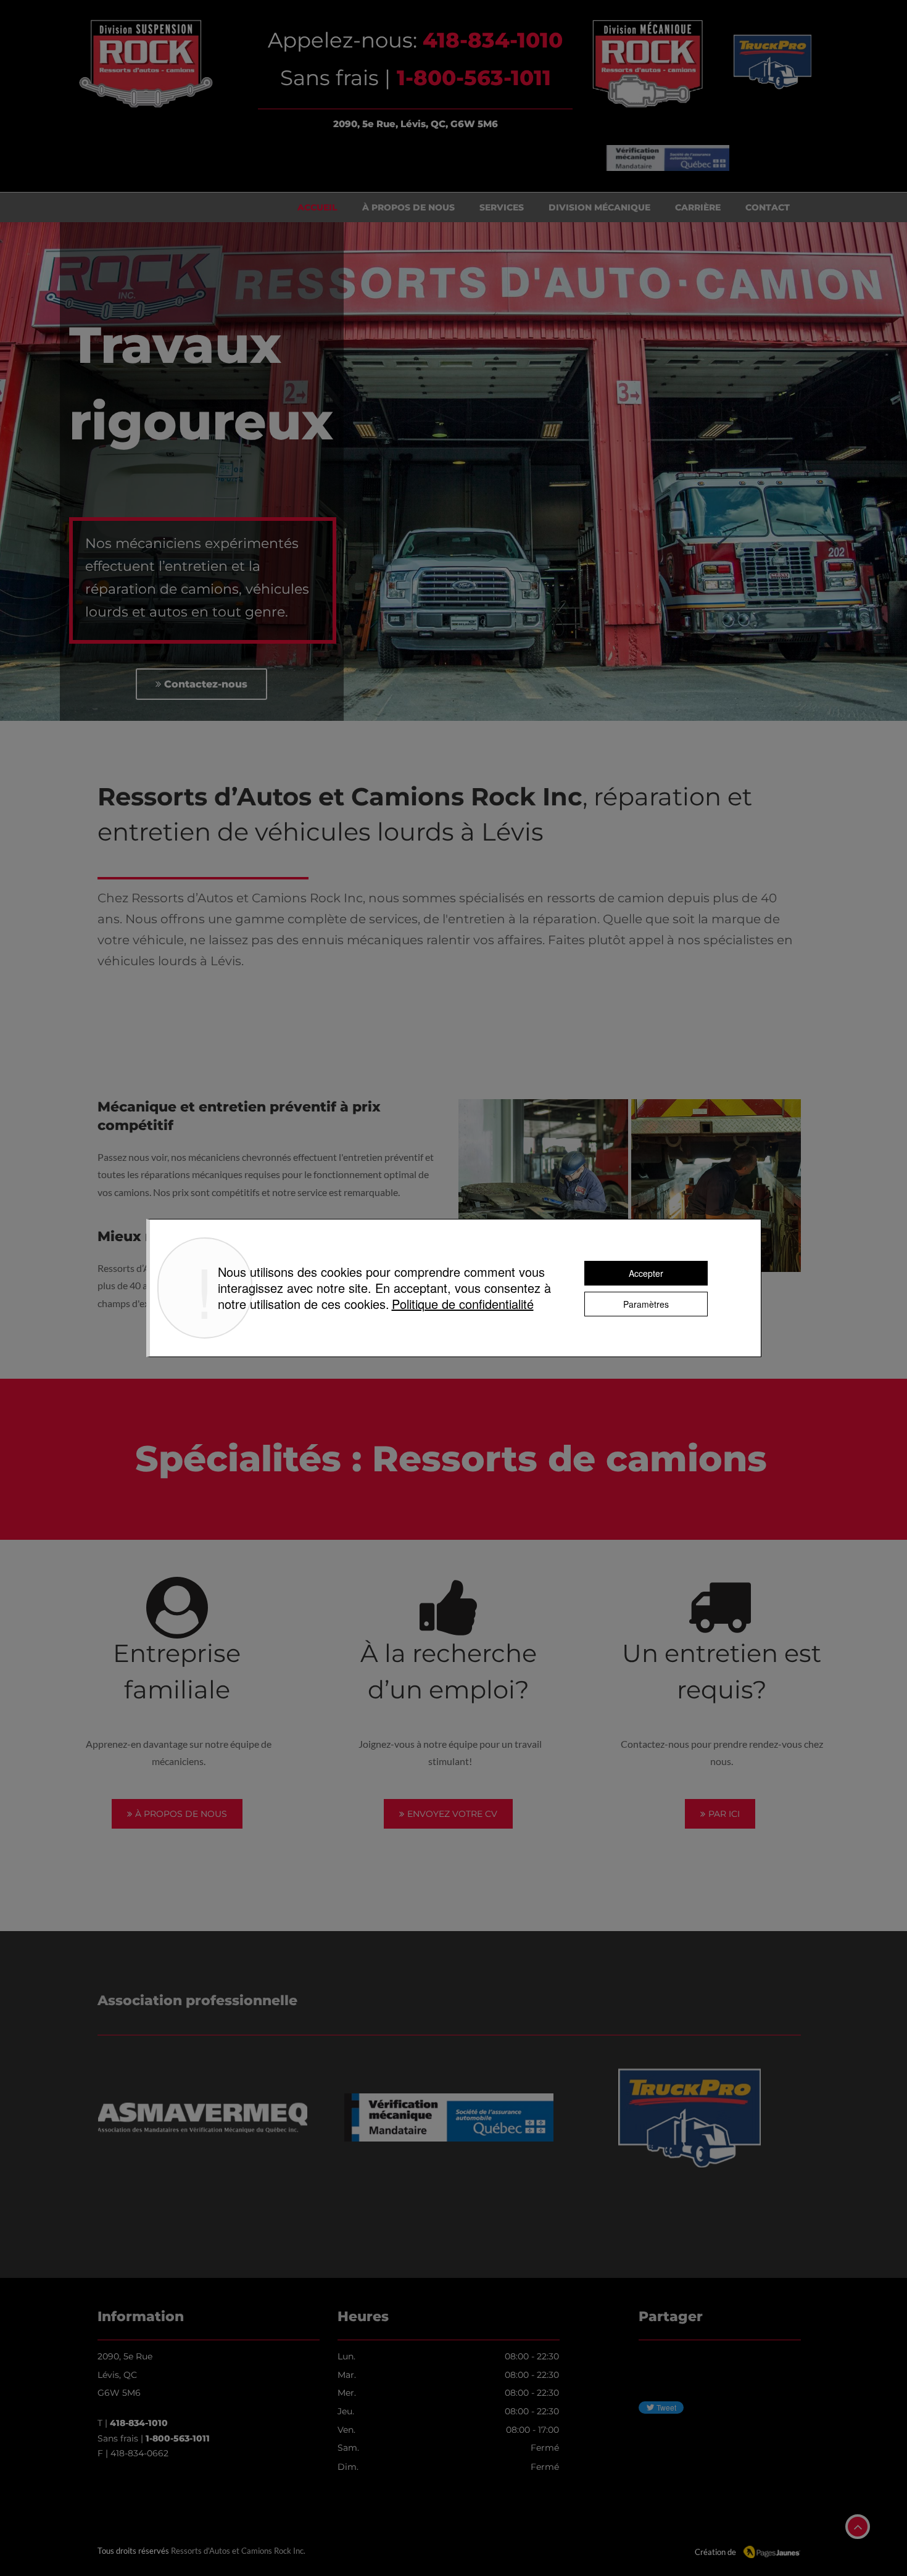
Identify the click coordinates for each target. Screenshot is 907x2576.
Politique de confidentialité (463, 1304)
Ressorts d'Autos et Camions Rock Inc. (238, 2551)
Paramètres (646, 1304)
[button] (543, 1186)
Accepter (646, 1273)
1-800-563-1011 (178, 2438)
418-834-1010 (139, 2423)
